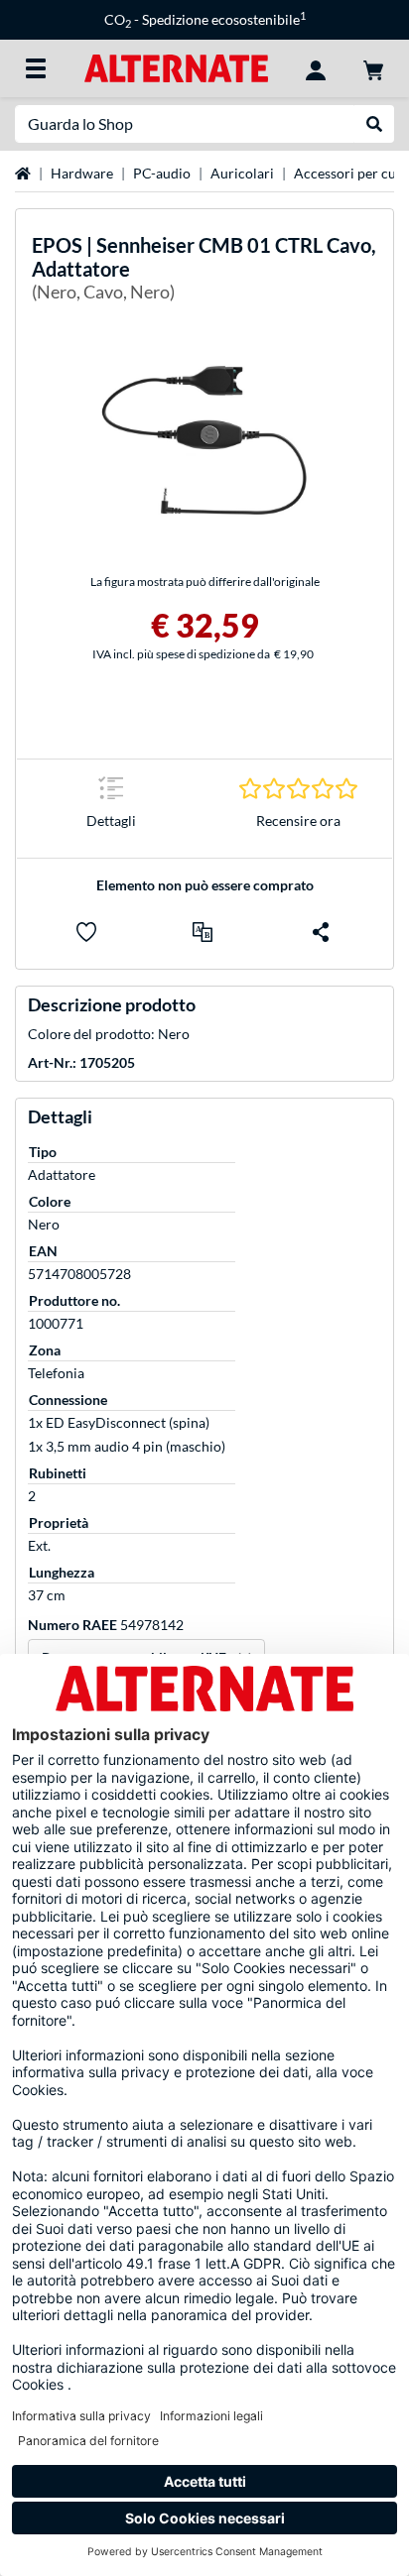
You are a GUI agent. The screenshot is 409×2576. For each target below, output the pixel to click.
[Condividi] (321, 932)
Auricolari (242, 173)
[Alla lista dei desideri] (86, 932)
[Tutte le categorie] (36, 68)
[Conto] (316, 68)
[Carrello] (373, 68)
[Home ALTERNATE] (176, 67)
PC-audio (162, 173)
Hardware (82, 173)
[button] (203, 932)
